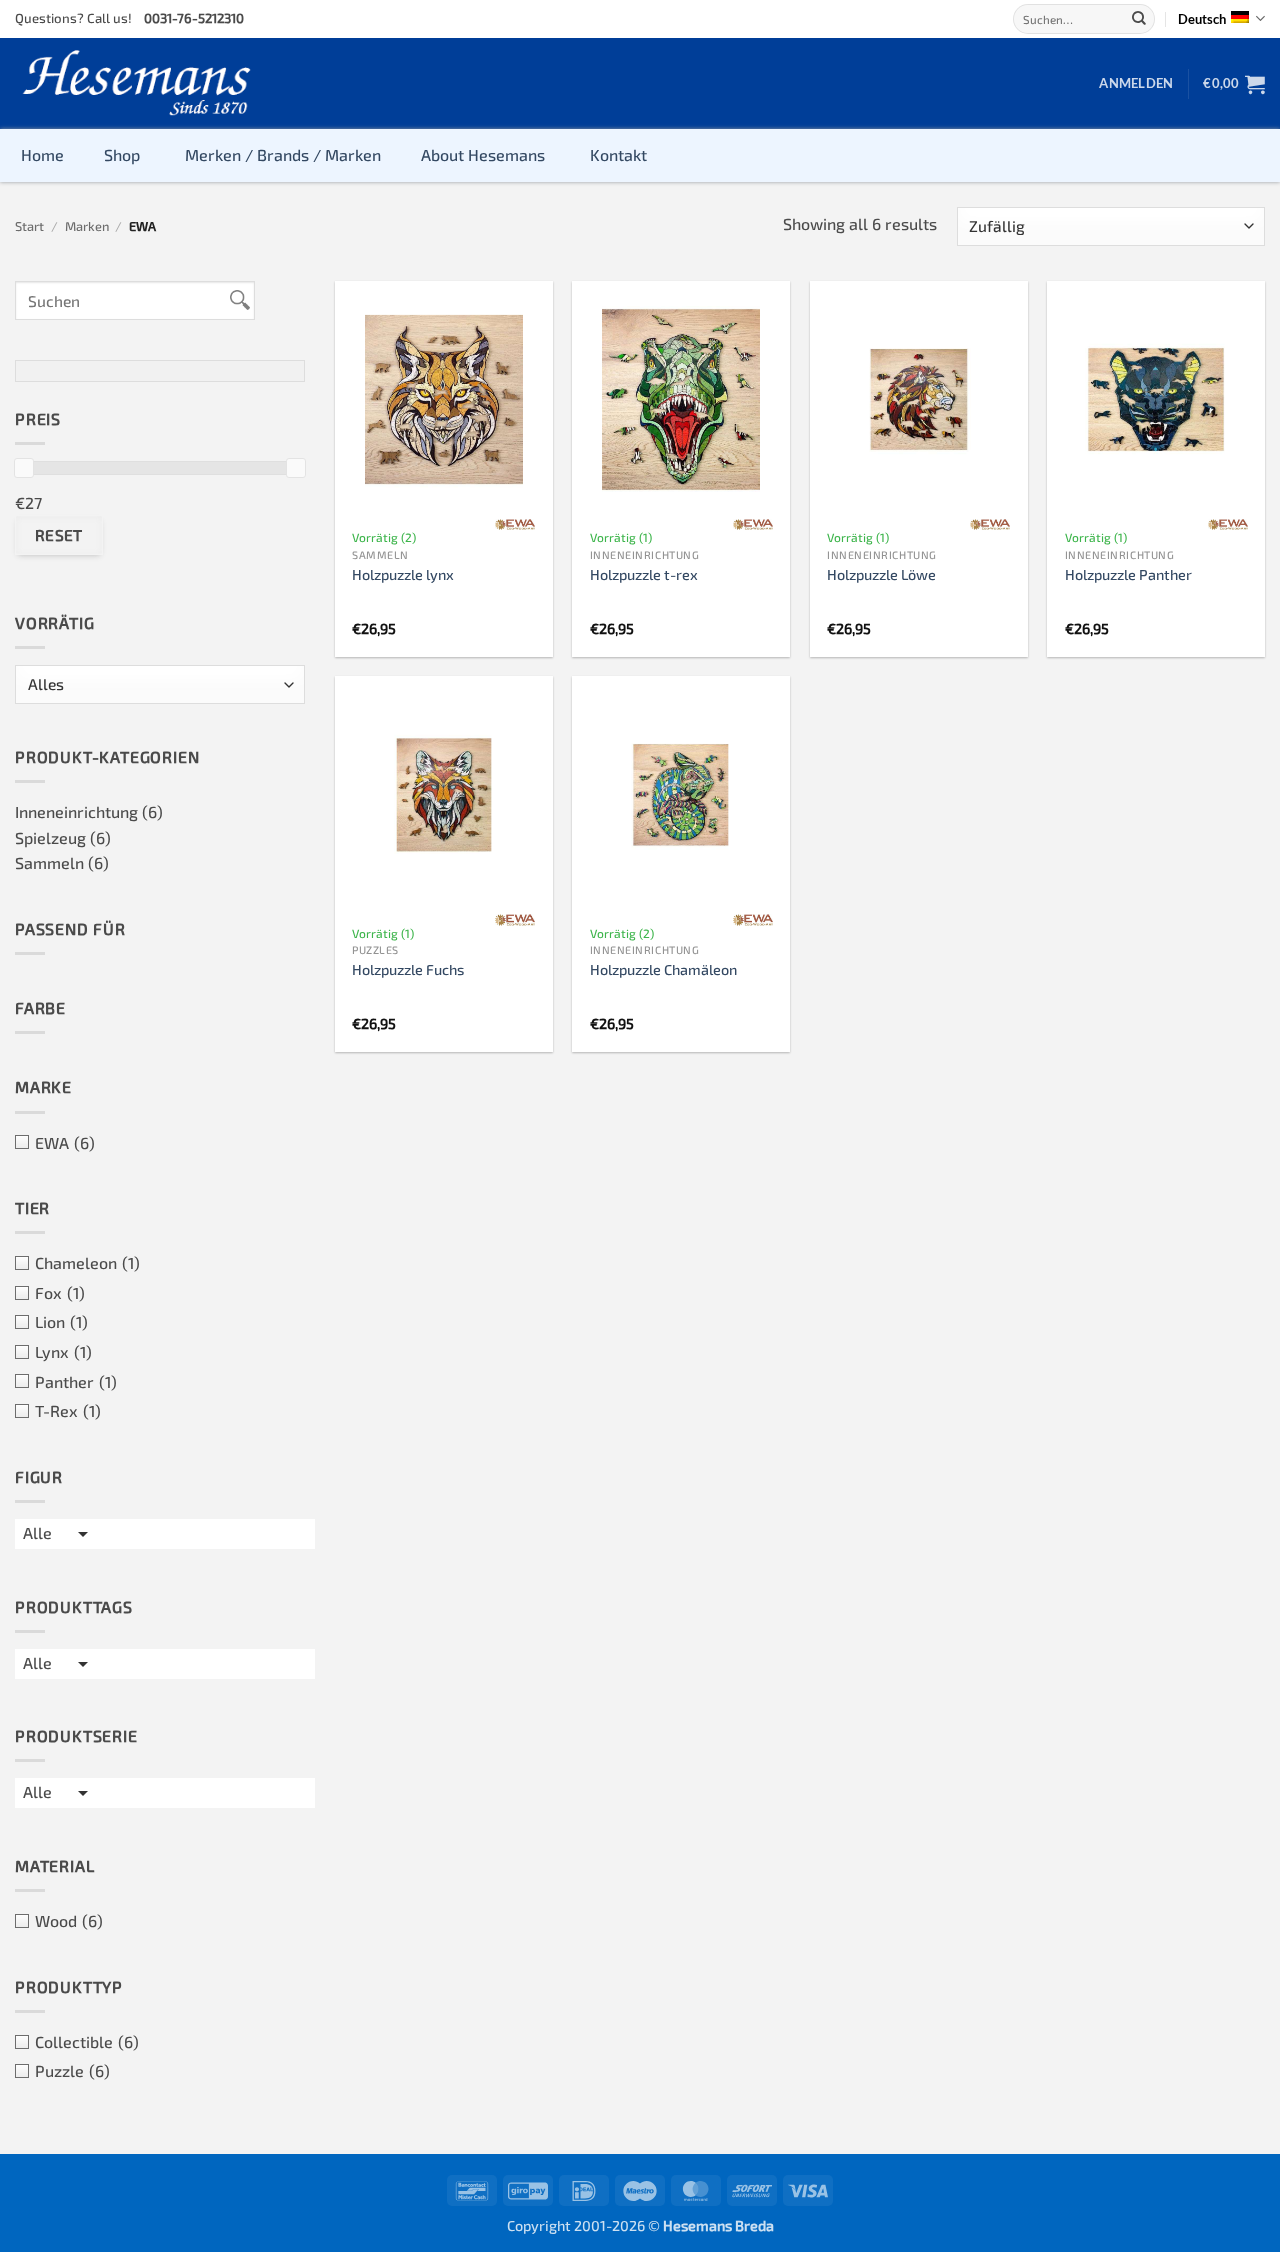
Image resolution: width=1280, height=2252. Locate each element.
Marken (87, 226)
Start (29, 226)
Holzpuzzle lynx (403, 574)
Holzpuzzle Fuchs (408, 969)
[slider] (24, 468)
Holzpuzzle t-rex (644, 574)
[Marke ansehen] (515, 525)
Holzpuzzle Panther (1128, 574)
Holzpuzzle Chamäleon (663, 969)
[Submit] (1139, 19)
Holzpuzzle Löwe (881, 574)
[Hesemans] (137, 83)
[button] (1136, 83)
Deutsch (1202, 19)
